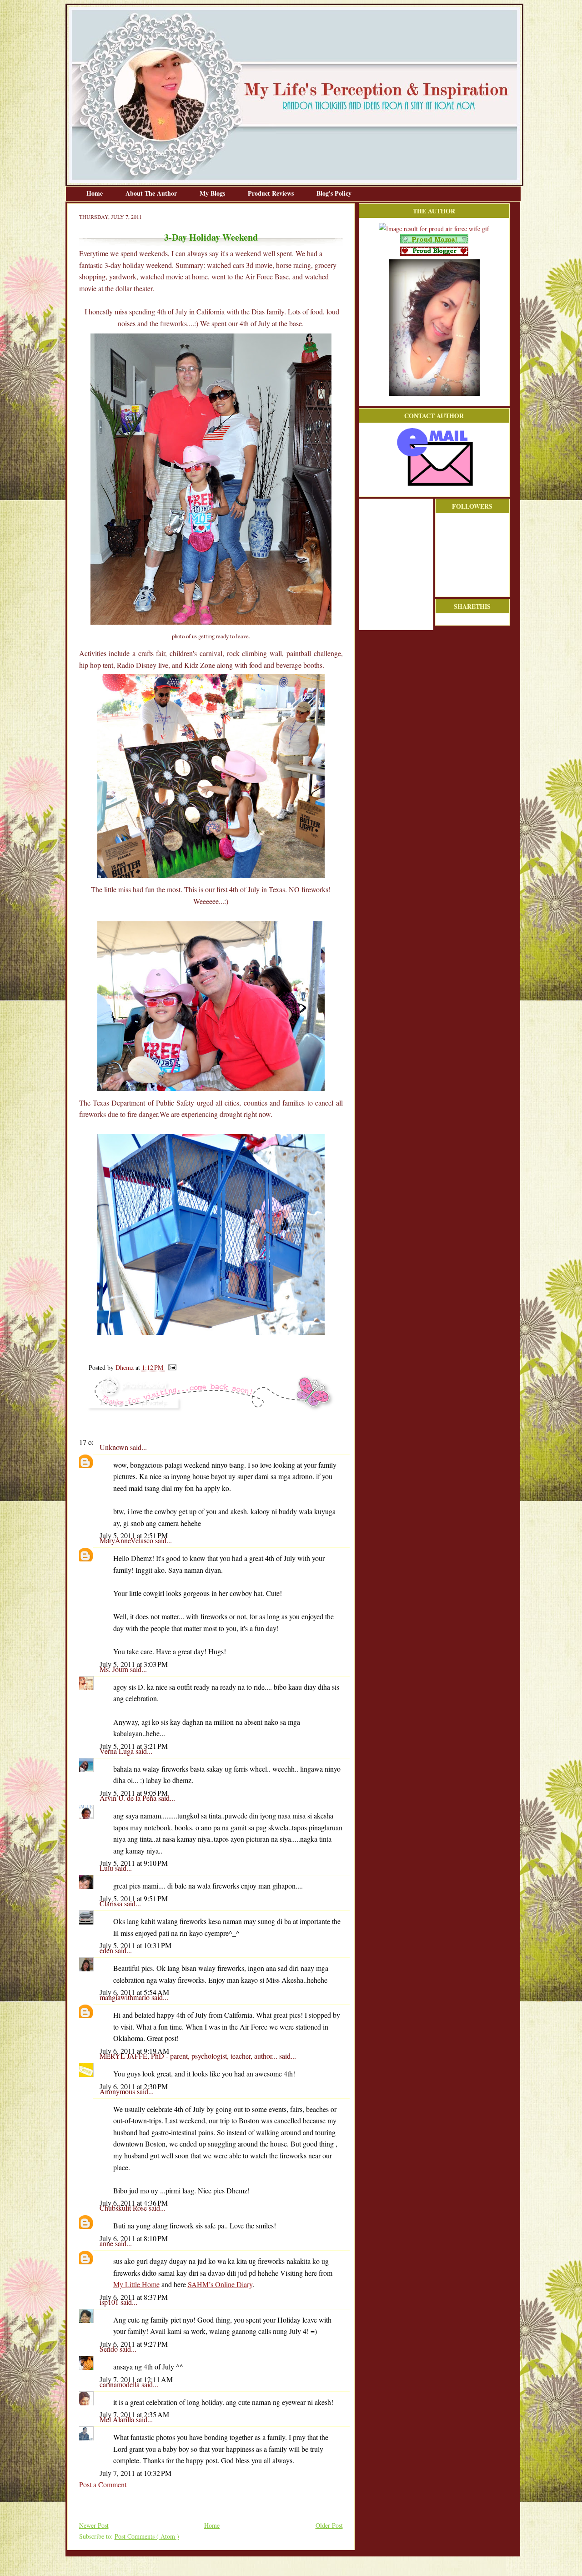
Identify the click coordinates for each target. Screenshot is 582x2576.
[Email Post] (171, 1367)
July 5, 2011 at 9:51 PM (134, 1898)
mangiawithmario (125, 1997)
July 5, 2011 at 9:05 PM (134, 1793)
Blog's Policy (334, 193)
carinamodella (120, 2384)
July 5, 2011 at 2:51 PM (134, 1535)
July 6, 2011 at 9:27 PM (134, 2344)
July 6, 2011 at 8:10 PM (134, 2238)
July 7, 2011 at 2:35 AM (134, 2414)
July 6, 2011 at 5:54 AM (134, 1992)
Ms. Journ (115, 1669)
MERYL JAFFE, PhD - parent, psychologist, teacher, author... (189, 2056)
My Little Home (136, 2284)
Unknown (115, 1447)
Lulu (107, 1868)
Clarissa (112, 1903)
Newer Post (94, 2525)
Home (95, 193)
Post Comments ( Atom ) (147, 2536)
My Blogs (213, 193)
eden (107, 1950)
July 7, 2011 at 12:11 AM (136, 2379)
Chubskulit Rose (124, 2208)
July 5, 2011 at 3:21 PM (134, 1746)
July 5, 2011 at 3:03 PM (134, 1664)
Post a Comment (103, 2484)
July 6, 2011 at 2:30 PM (134, 2086)
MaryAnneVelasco (127, 1540)
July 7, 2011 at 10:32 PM (135, 2473)
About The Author (152, 193)
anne (107, 2243)
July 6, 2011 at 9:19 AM (134, 2051)
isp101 (110, 2302)
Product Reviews (272, 193)
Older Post (329, 2525)
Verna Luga (118, 1751)
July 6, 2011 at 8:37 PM (134, 2297)
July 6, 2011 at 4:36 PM (134, 2203)
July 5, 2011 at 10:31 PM (135, 1945)
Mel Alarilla (118, 2419)
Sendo (110, 2349)
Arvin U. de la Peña (129, 1798)
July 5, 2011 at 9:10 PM (134, 1863)
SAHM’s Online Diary (220, 2284)
